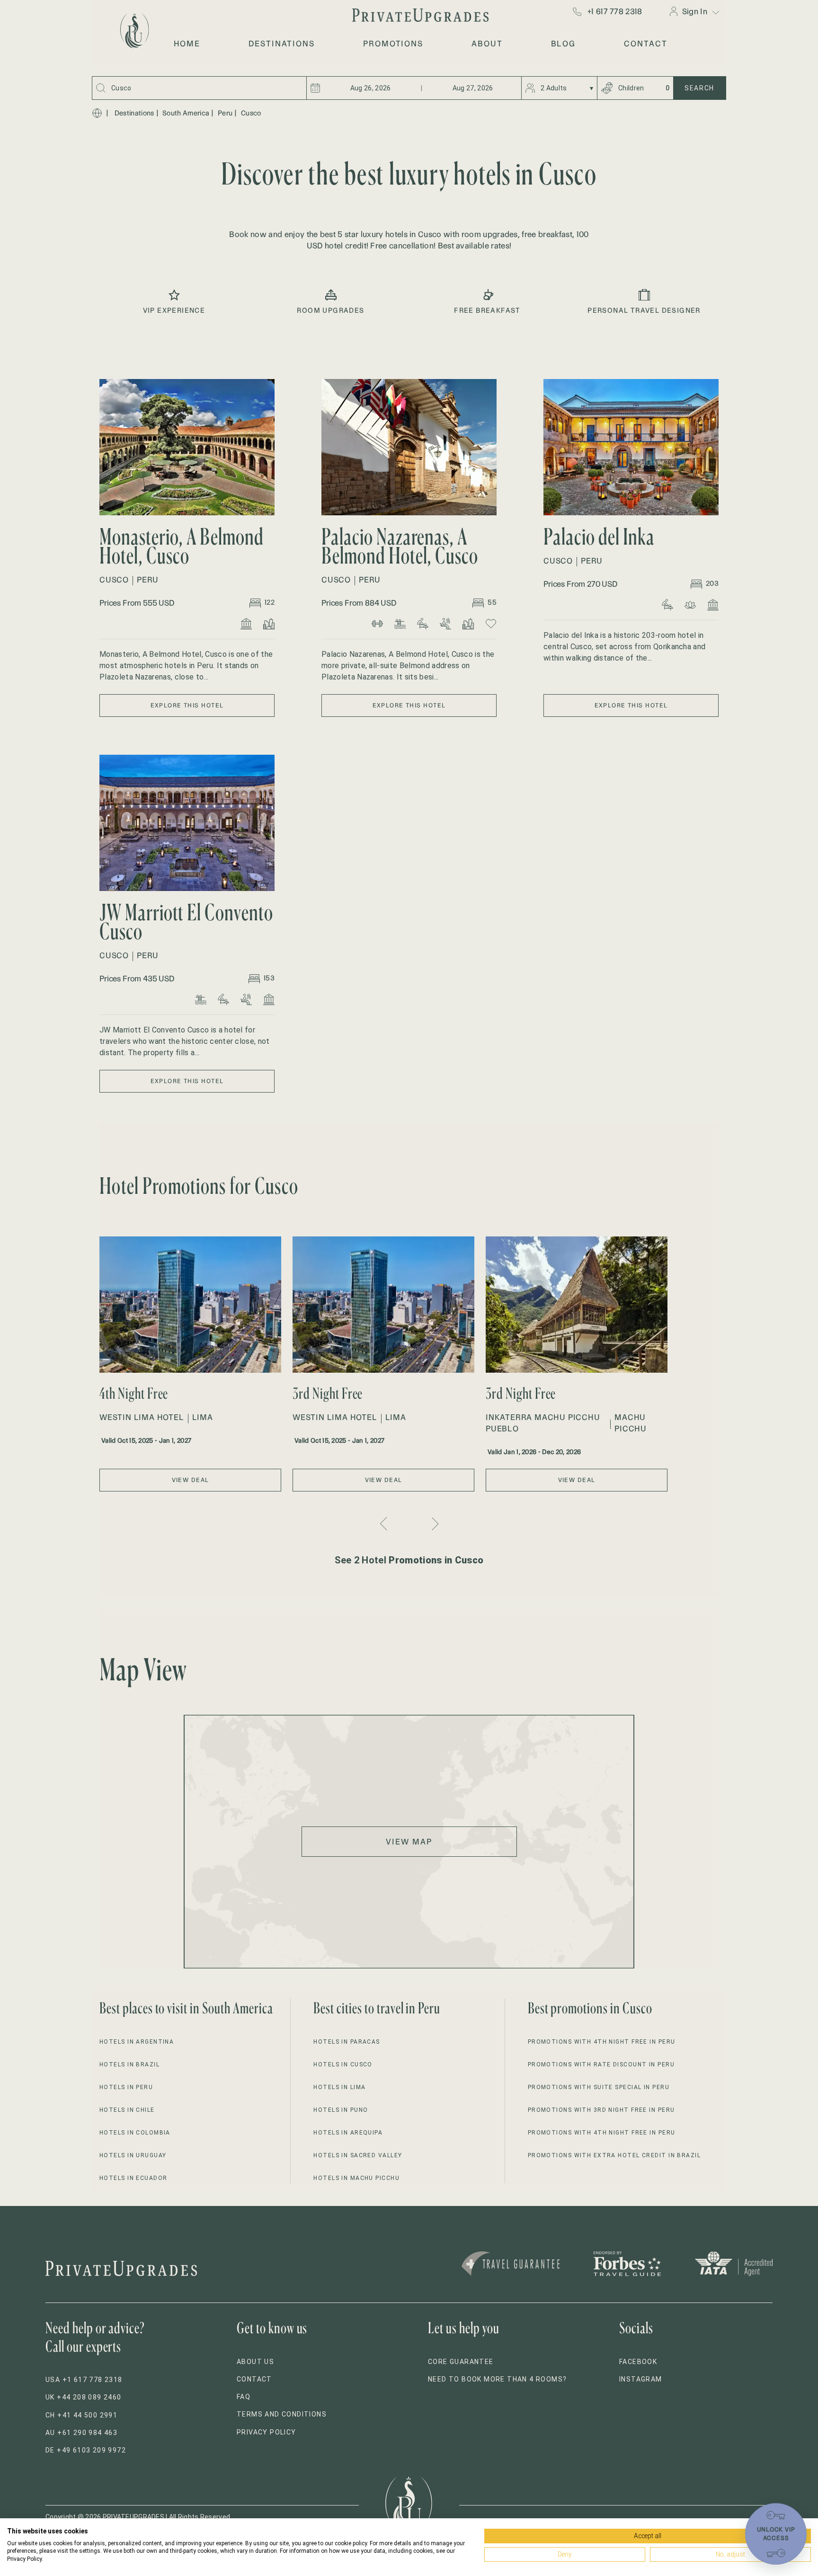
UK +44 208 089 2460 (84, 2397)
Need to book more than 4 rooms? (497, 2379)
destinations (282, 44)
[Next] (434, 1524)
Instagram (641, 2379)
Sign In (695, 11)
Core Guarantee (461, 2362)
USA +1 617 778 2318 (84, 2380)
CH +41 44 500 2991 (81, 2415)
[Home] (97, 113)
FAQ (244, 2397)
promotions (393, 44)
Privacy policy (267, 2432)
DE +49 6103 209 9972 (86, 2450)
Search (699, 88)
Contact (254, 2379)
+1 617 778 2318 (615, 11)
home (187, 44)
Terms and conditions (282, 2414)
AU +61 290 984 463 (81, 2433)
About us (255, 2362)
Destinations (134, 113)
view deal (191, 1480)
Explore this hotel (187, 705)
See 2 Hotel (409, 1560)
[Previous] (385, 1524)
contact (645, 44)
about (487, 44)
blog (564, 44)
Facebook (638, 2362)
